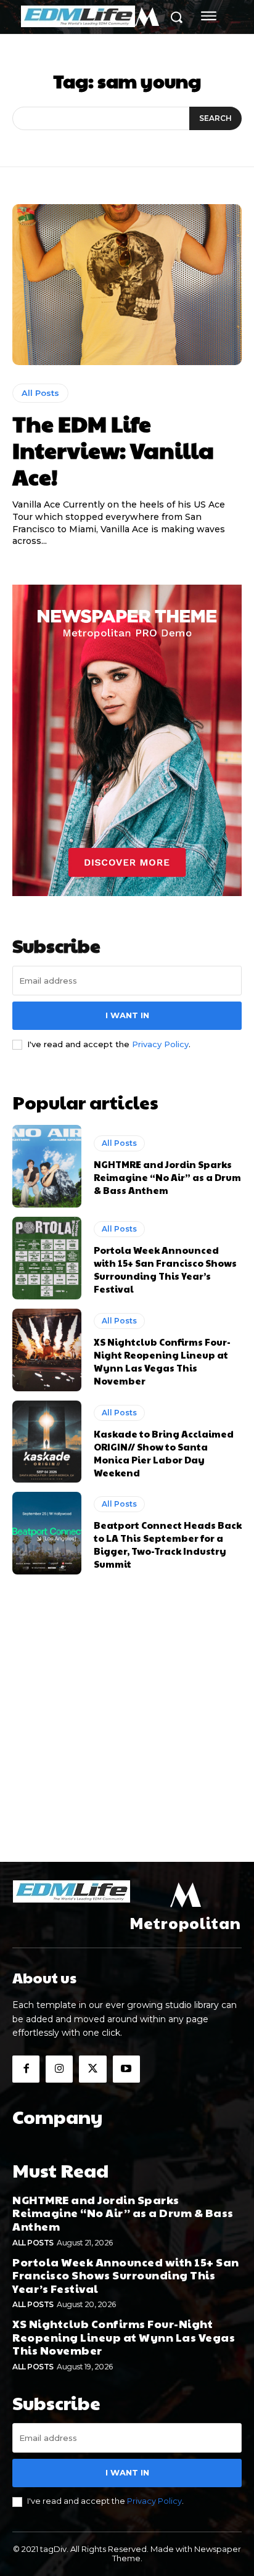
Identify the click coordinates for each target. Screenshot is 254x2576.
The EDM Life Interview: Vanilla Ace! (113, 450)
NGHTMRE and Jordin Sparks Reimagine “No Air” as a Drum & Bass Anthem (167, 1177)
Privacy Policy (160, 1044)
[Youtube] (126, 2069)
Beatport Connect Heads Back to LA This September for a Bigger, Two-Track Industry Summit (168, 1544)
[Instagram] (59, 2069)
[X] (92, 2069)
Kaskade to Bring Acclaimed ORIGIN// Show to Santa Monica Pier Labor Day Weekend (164, 1453)
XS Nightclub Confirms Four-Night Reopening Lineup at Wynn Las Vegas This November (162, 1361)
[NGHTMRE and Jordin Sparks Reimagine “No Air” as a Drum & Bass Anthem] (47, 1166)
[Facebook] (26, 2069)
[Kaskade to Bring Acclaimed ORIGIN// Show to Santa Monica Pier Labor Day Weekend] (47, 1442)
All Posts (40, 393)
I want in (127, 1015)
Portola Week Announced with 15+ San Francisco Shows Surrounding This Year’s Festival (165, 1269)
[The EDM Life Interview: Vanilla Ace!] (127, 284)
